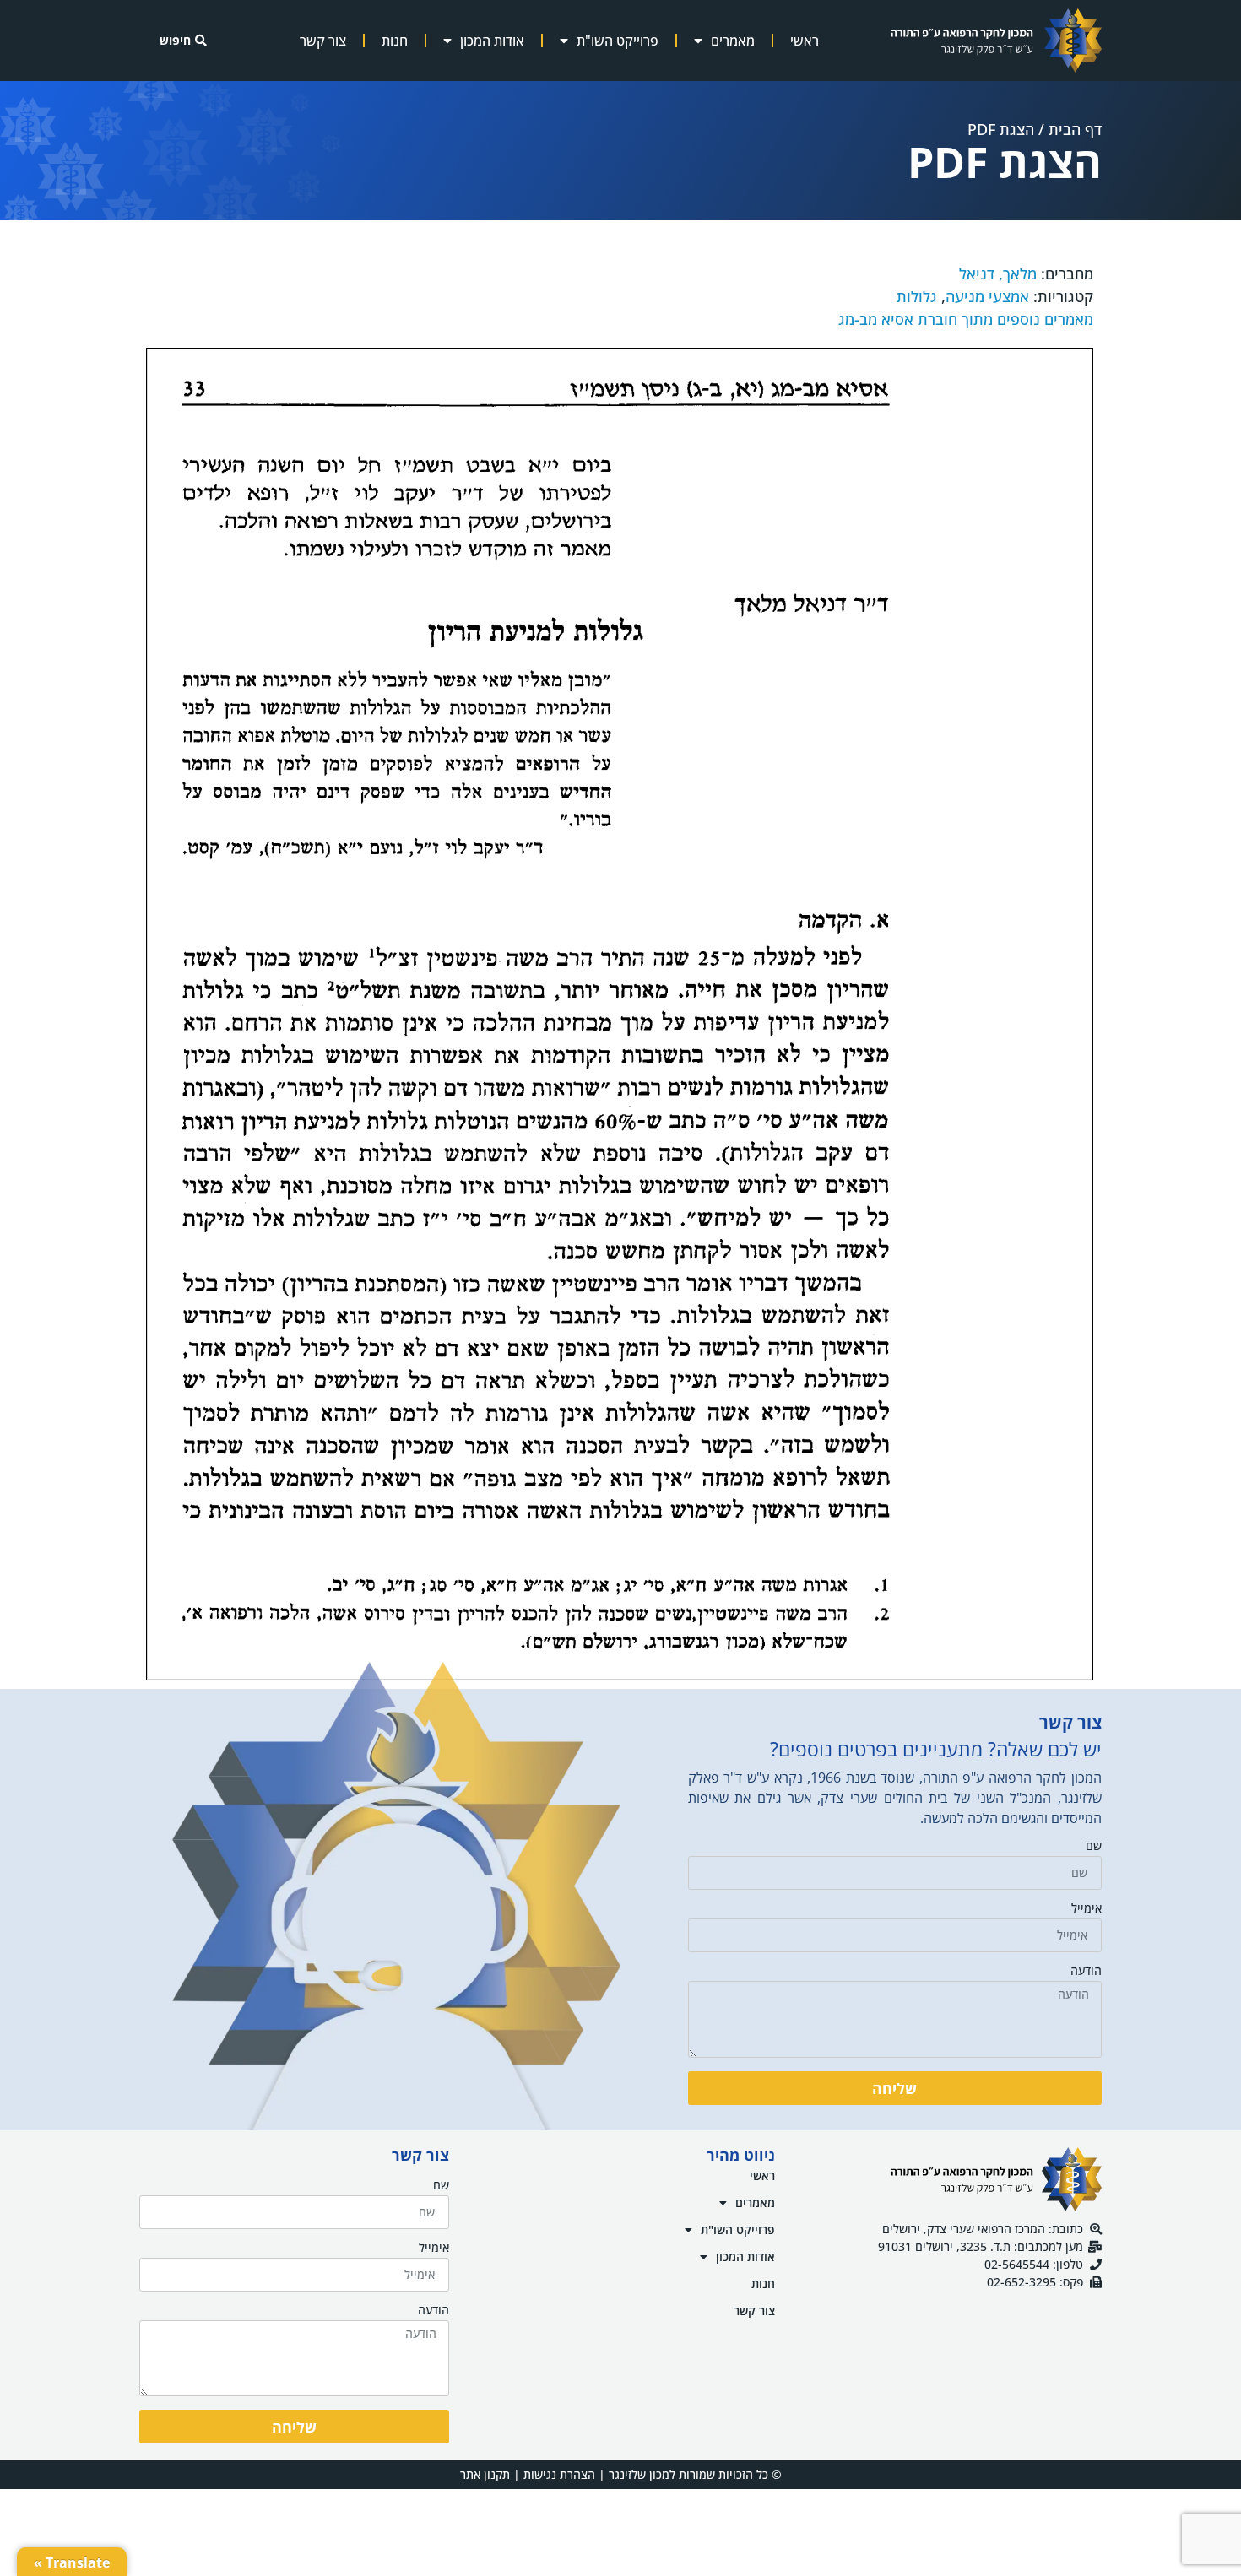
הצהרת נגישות (559, 2474)
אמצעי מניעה (987, 296)
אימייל (1087, 1909)
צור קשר (323, 41)
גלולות (917, 296)
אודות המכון (492, 41)
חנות (395, 41)
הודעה (1086, 1972)
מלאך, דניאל (998, 273)
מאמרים (733, 41)
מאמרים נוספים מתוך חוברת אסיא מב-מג (966, 319)
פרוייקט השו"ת (618, 41)
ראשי (805, 41)
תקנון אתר (485, 2474)
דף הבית (1075, 129)
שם (1094, 1847)
